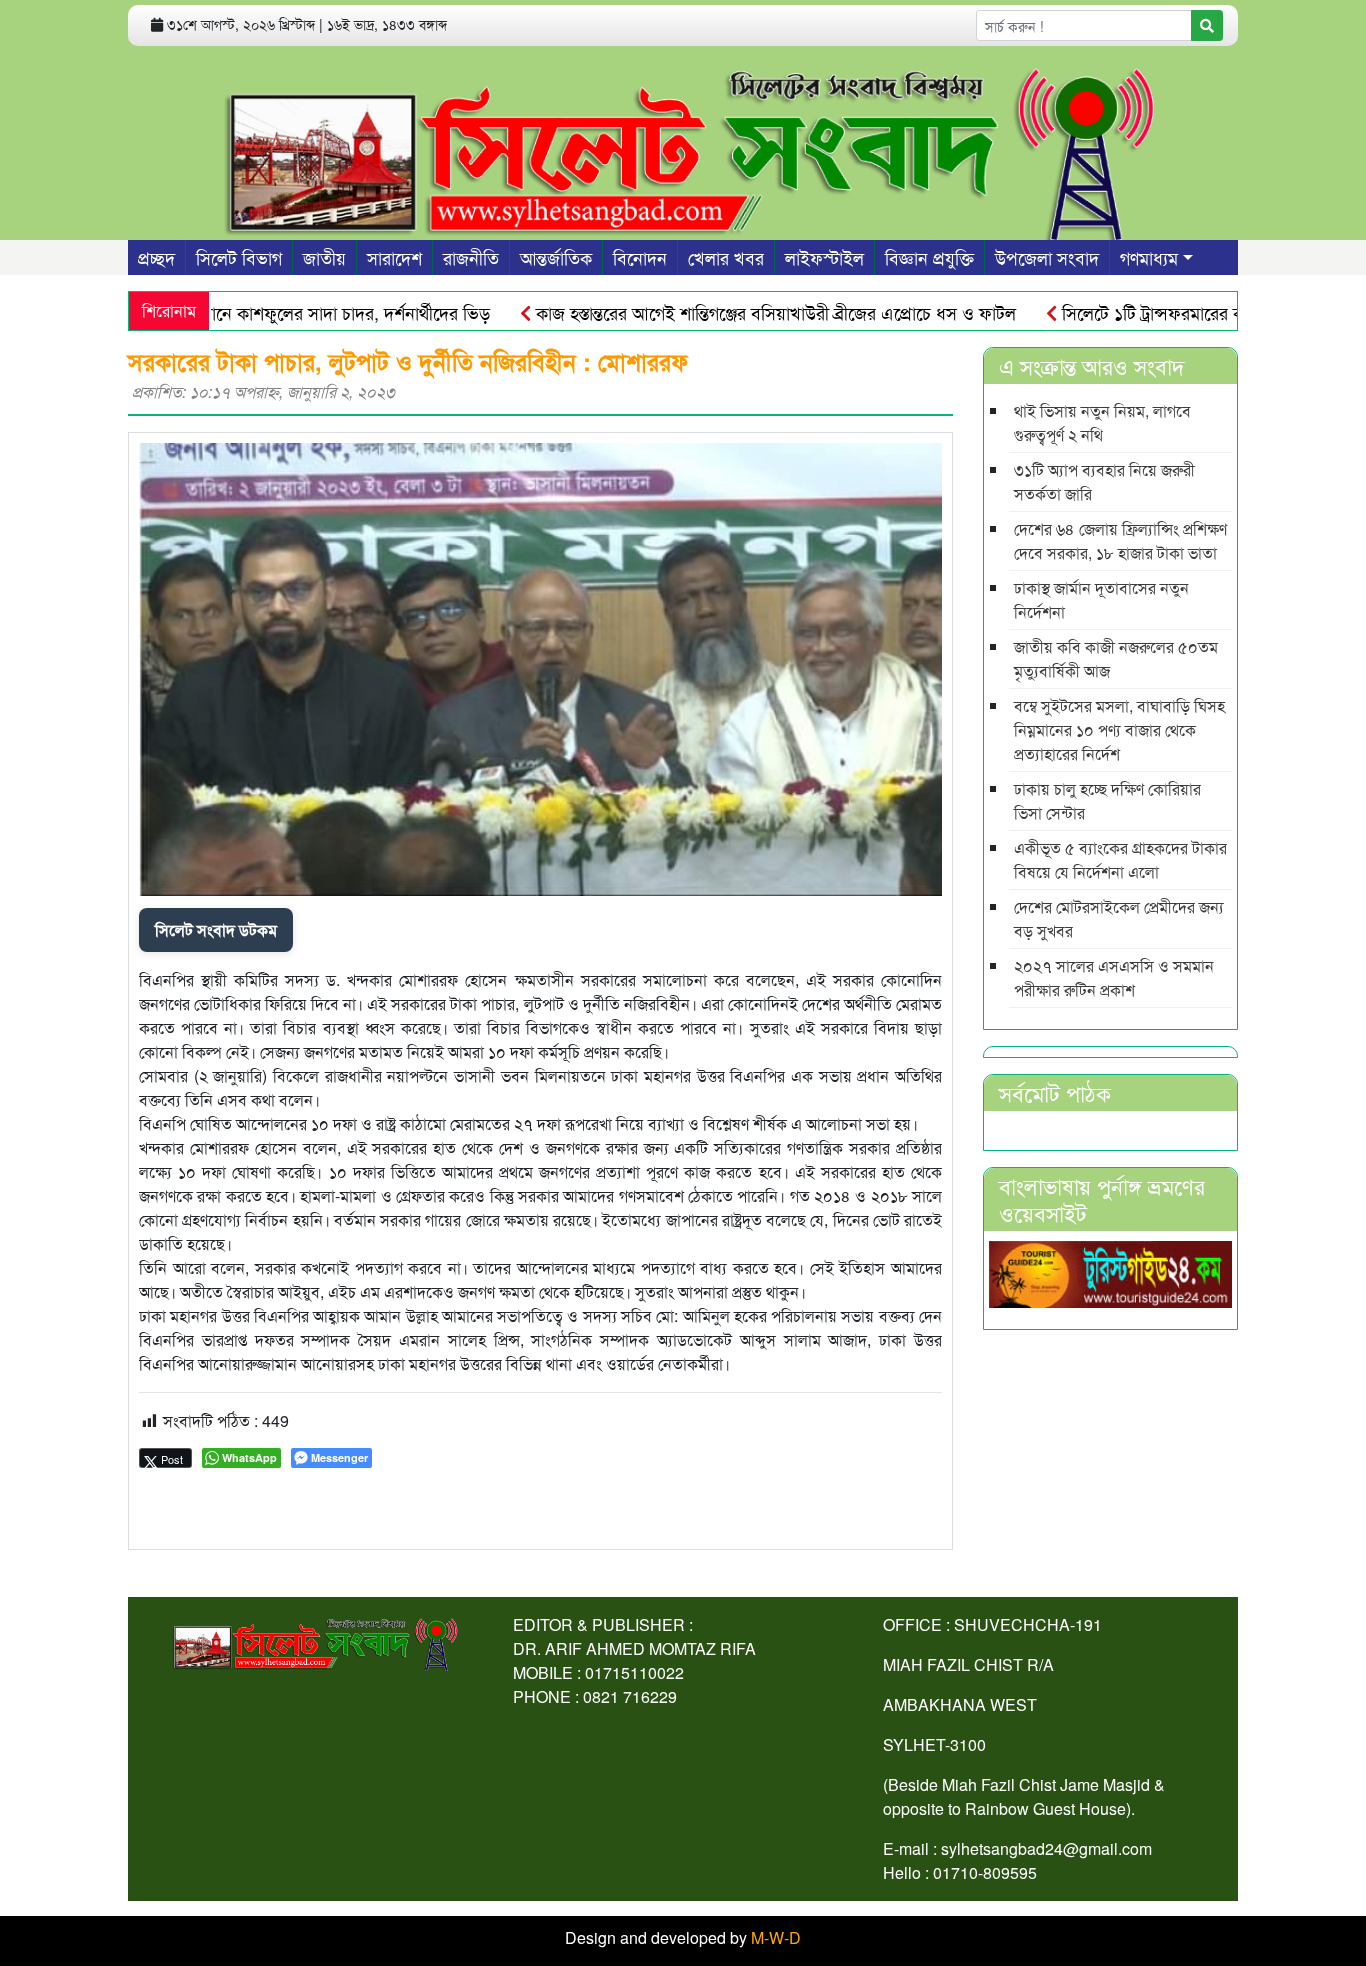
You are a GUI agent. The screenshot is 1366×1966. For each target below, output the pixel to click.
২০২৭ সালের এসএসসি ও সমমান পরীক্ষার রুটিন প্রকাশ (1114, 977)
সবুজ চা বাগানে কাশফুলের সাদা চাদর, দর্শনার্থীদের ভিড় (267, 312)
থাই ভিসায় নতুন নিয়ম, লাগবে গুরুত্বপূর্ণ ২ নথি (1102, 422)
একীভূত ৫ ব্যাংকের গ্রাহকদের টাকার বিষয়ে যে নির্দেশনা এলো (1120, 859)
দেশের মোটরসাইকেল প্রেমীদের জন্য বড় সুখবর (1119, 918)
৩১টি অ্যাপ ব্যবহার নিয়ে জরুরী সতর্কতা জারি (1104, 481)
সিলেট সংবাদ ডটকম (216, 929)
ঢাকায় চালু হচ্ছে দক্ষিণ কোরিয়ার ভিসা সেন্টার (1107, 800)
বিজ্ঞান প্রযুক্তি (929, 257)
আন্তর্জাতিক (556, 257)
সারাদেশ (394, 257)
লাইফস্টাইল (824, 257)
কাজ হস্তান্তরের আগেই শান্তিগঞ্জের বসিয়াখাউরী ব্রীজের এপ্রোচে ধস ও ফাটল (732, 312)
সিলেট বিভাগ (239, 257)
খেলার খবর (726, 257)
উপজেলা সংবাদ (1047, 257)
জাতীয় (324, 257)
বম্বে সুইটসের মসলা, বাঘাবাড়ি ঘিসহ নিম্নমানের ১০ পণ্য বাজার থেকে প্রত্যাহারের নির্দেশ (1119, 729)
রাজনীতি (471, 257)
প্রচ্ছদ (156, 257)
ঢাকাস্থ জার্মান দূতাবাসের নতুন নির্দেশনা (1101, 599)
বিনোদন (640, 257)
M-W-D (776, 1937)
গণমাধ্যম (1149, 257)
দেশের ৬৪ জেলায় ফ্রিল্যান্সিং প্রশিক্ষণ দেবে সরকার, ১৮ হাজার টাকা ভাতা (1120, 540)
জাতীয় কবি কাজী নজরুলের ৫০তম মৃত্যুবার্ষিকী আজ (1116, 658)
